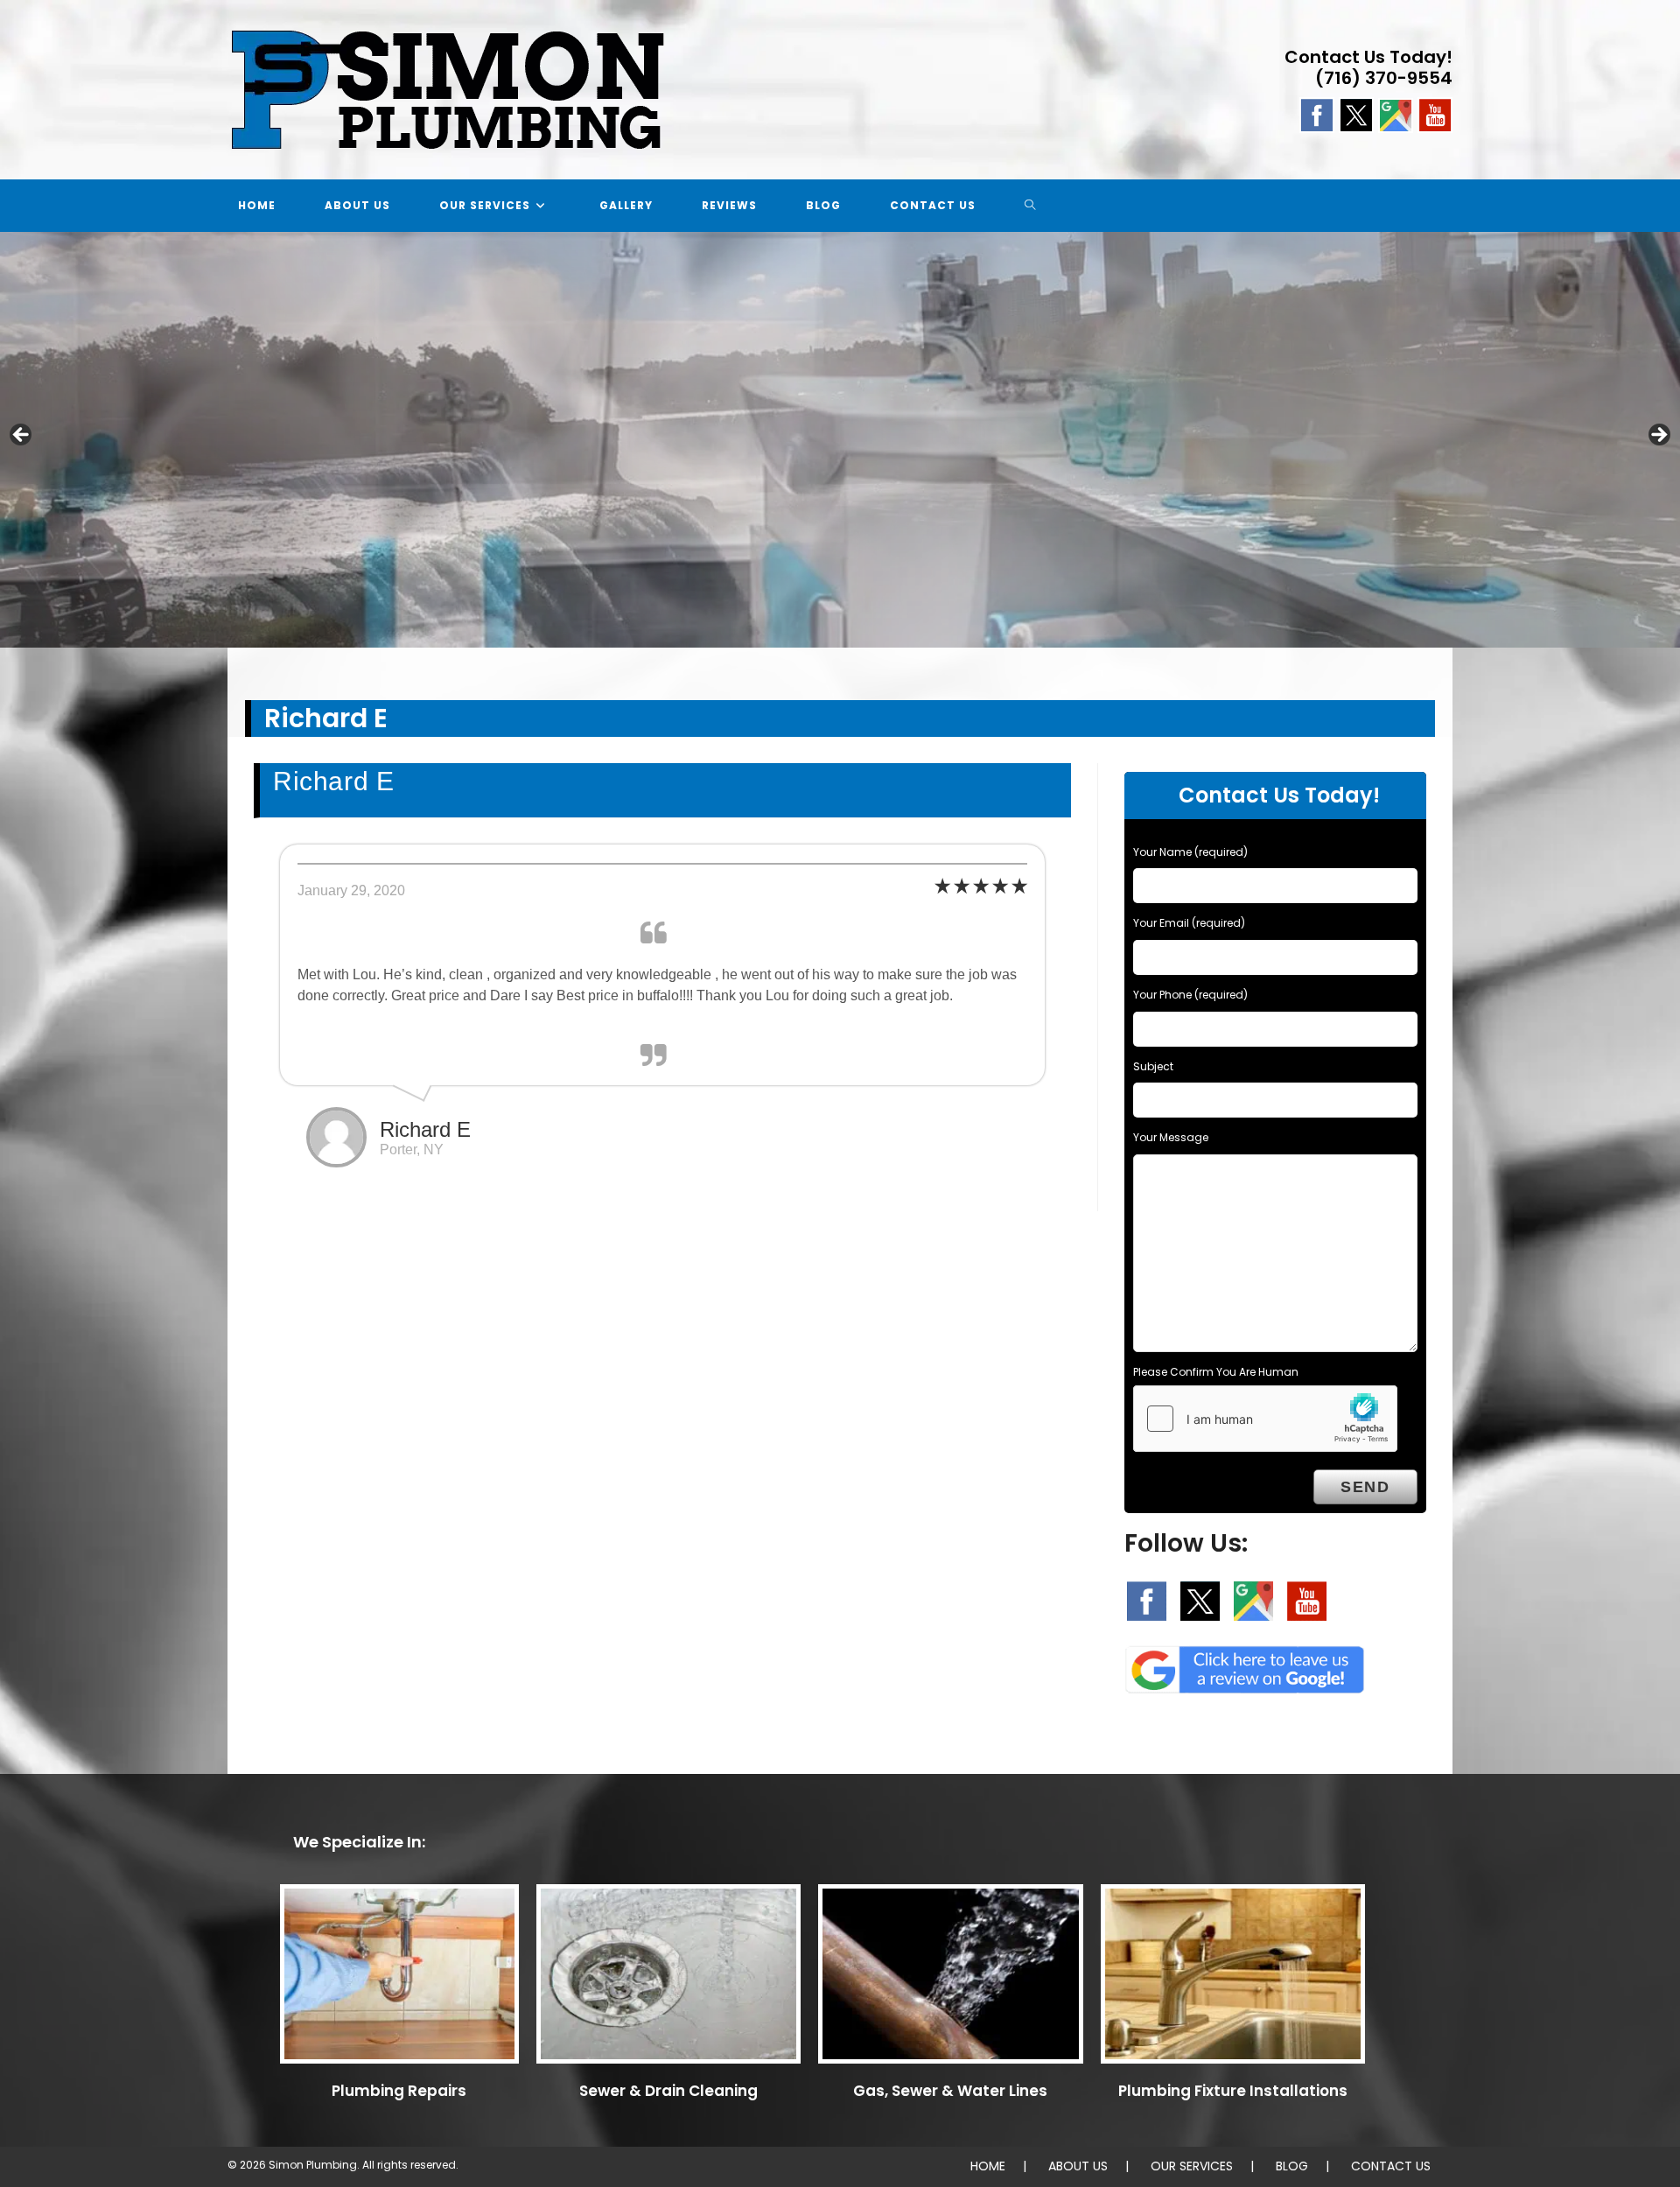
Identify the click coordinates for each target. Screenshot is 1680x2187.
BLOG (1292, 2166)
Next (1658, 436)
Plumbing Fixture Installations (1233, 2091)
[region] (840, 440)
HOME (988, 2166)
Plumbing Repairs (399, 2091)
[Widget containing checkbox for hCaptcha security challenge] (1265, 1419)
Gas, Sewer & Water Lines (950, 2091)
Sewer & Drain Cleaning (668, 2091)
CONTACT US (1391, 2166)
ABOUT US (1078, 2166)
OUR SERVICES (1192, 2166)
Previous (22, 436)
